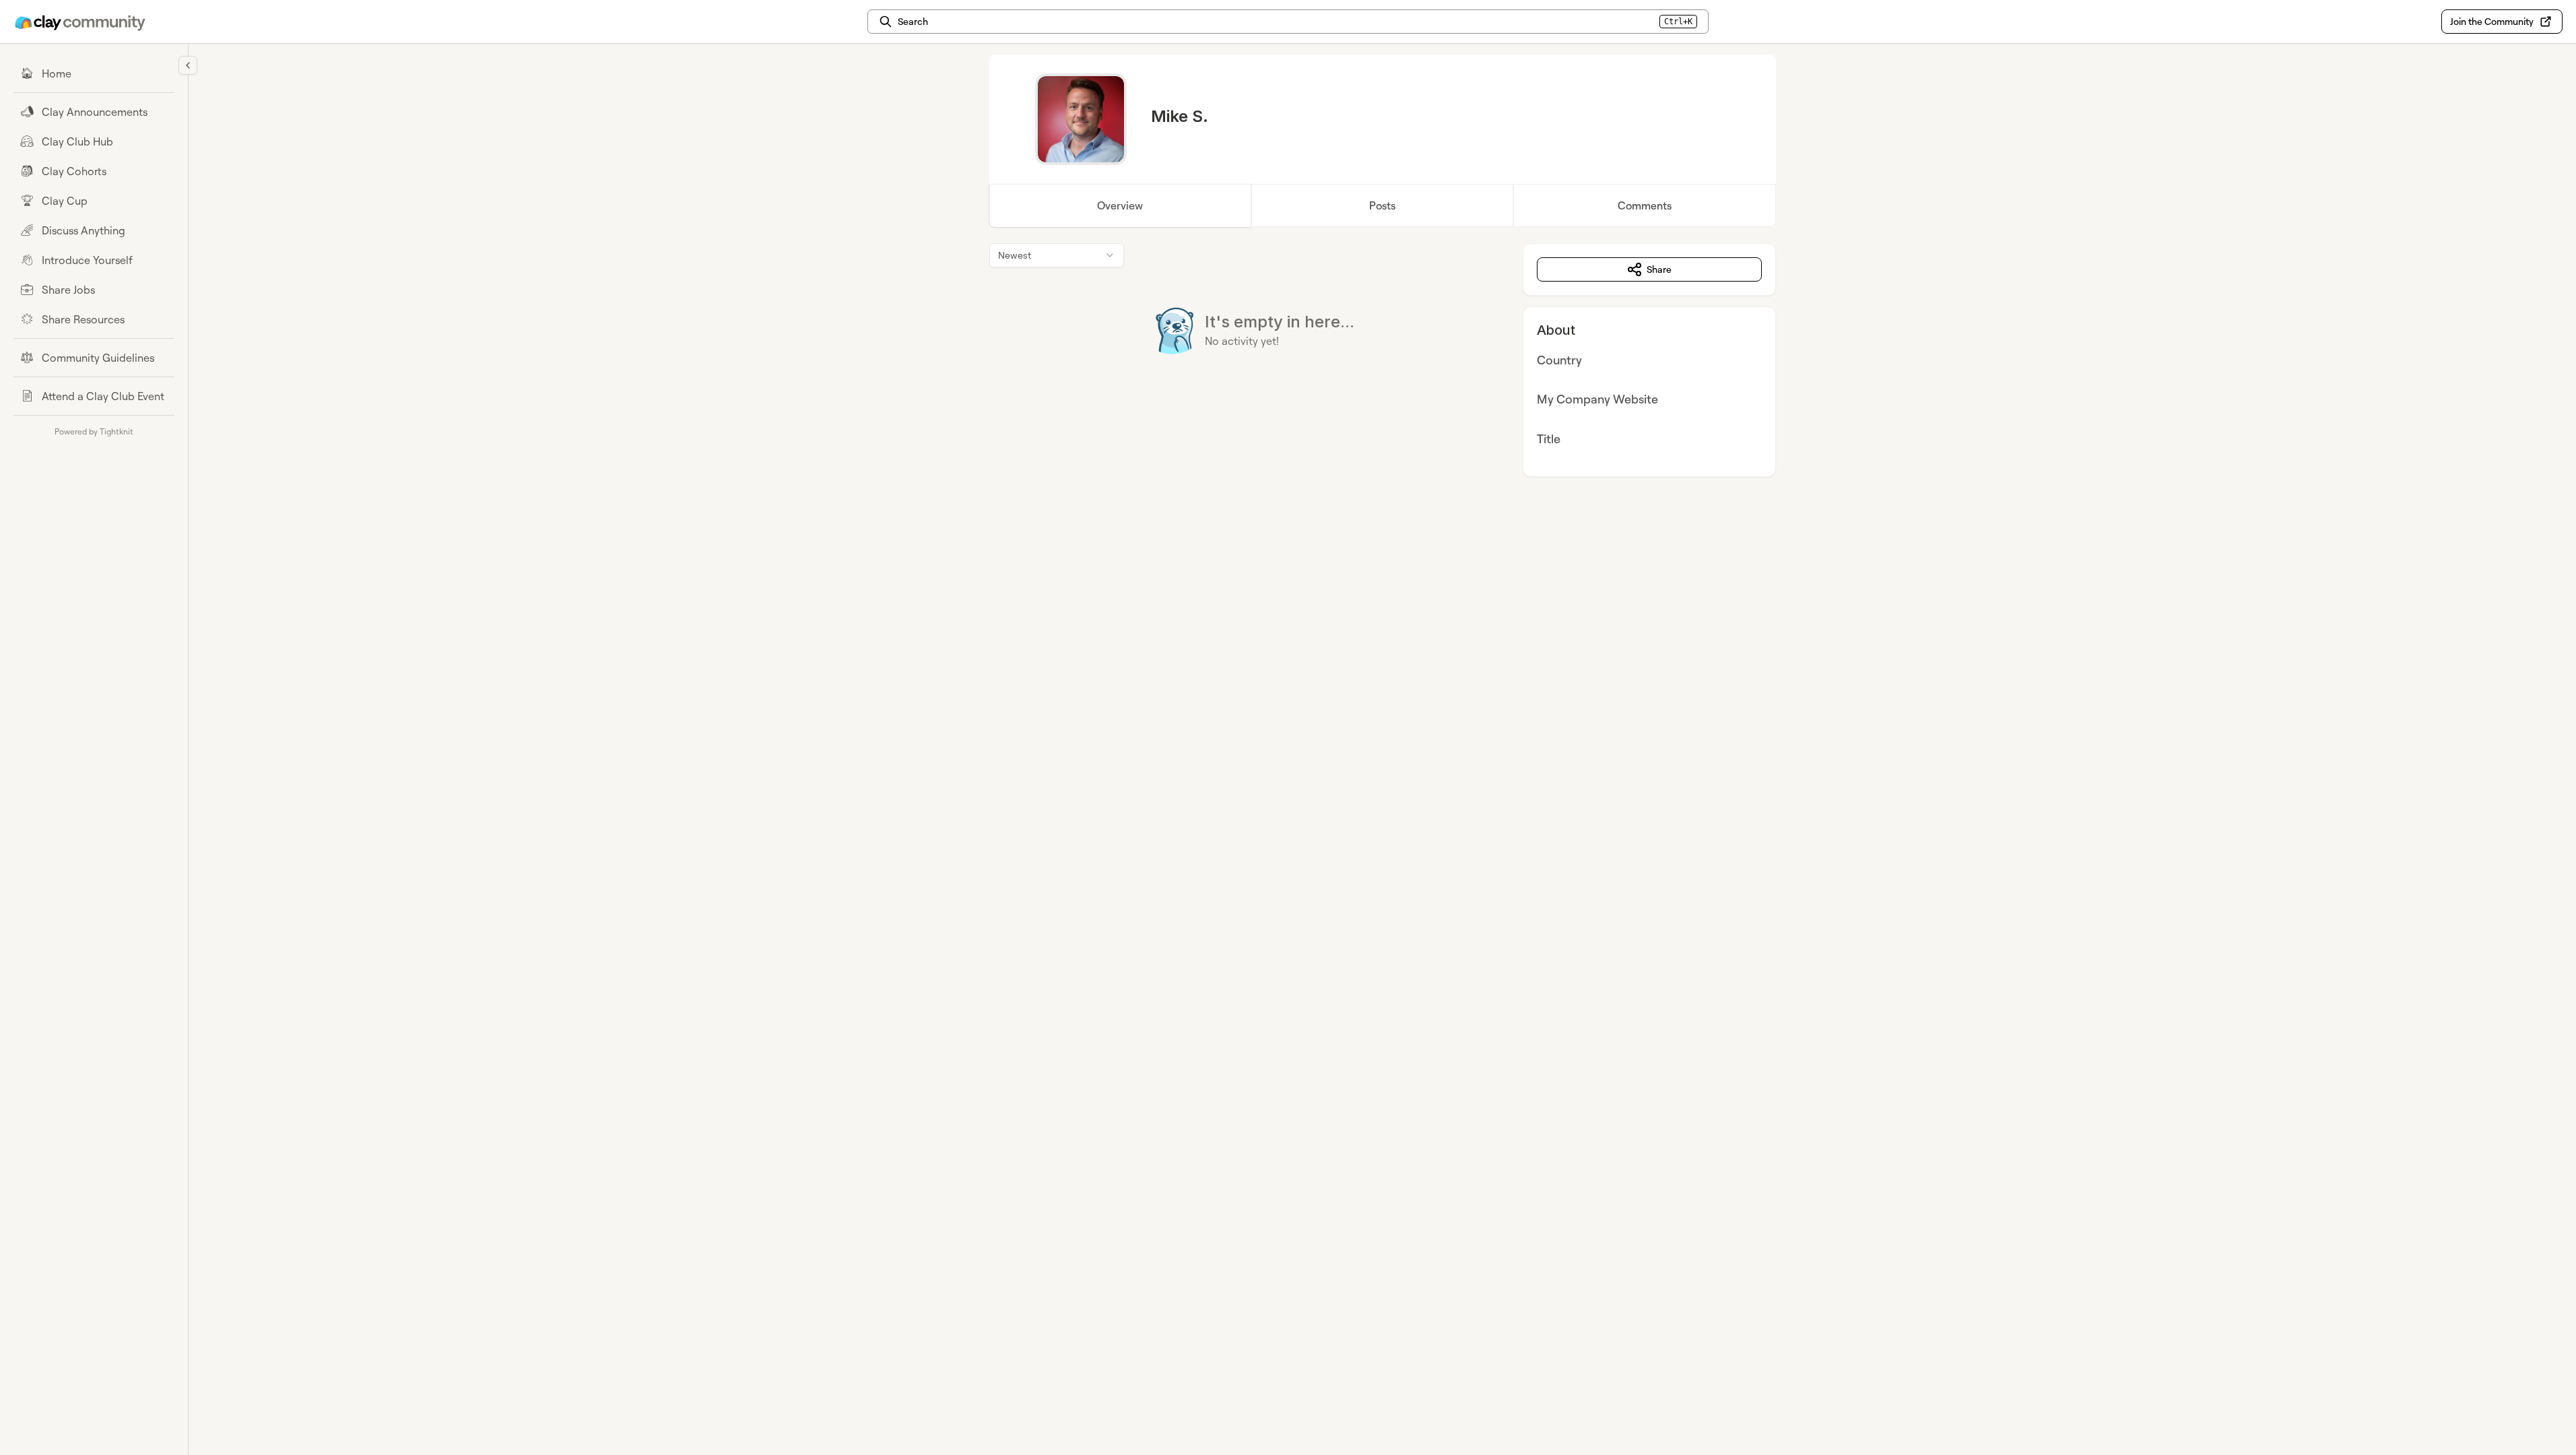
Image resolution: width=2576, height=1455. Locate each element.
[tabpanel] (1383, 360)
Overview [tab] (1120, 205)
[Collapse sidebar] (188, 65)
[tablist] (1383, 205)
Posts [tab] (1382, 205)
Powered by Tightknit (94, 431)
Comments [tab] (1645, 205)
